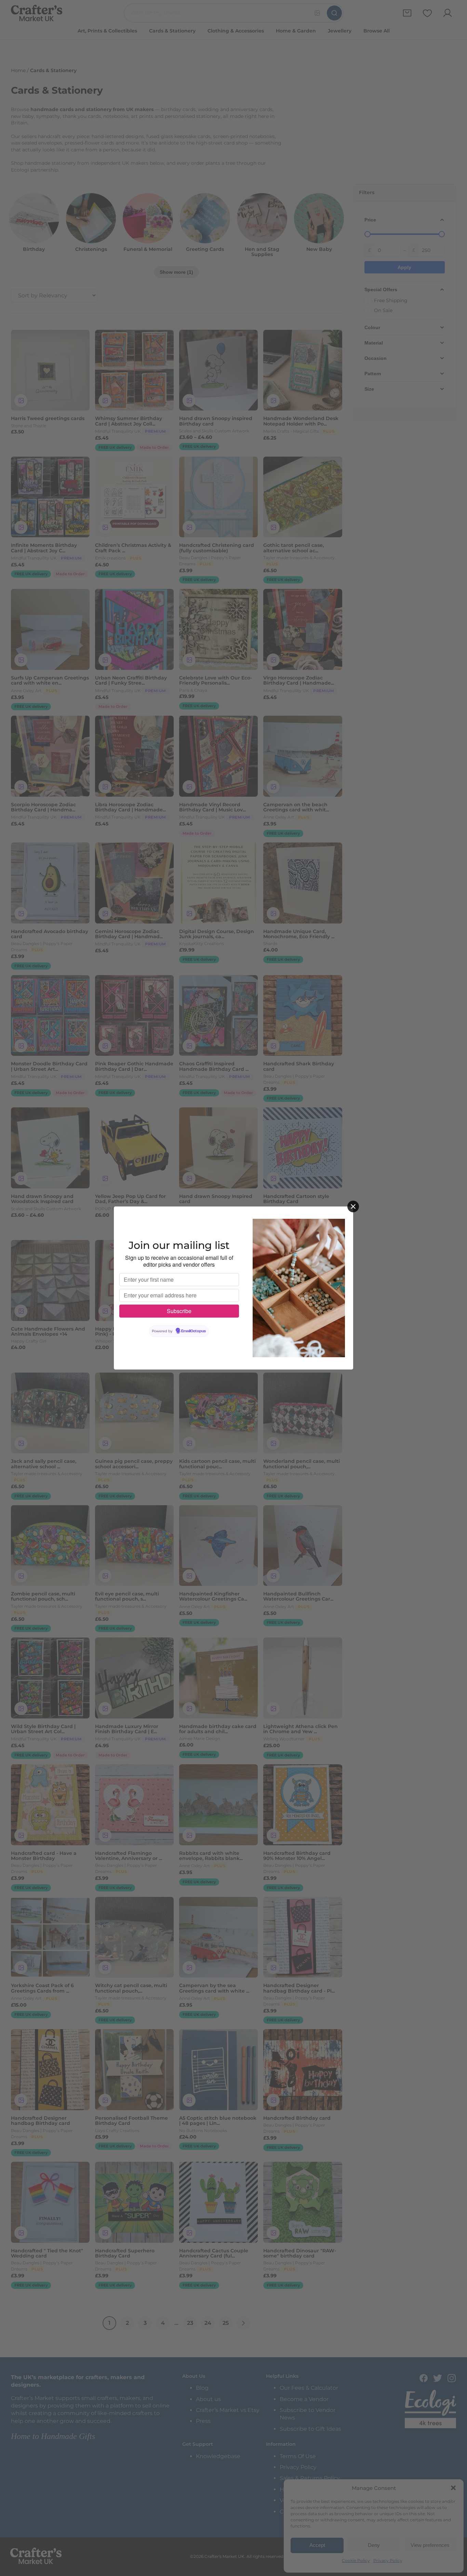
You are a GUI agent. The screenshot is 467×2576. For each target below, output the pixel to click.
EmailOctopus (194, 1331)
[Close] (353, 1206)
